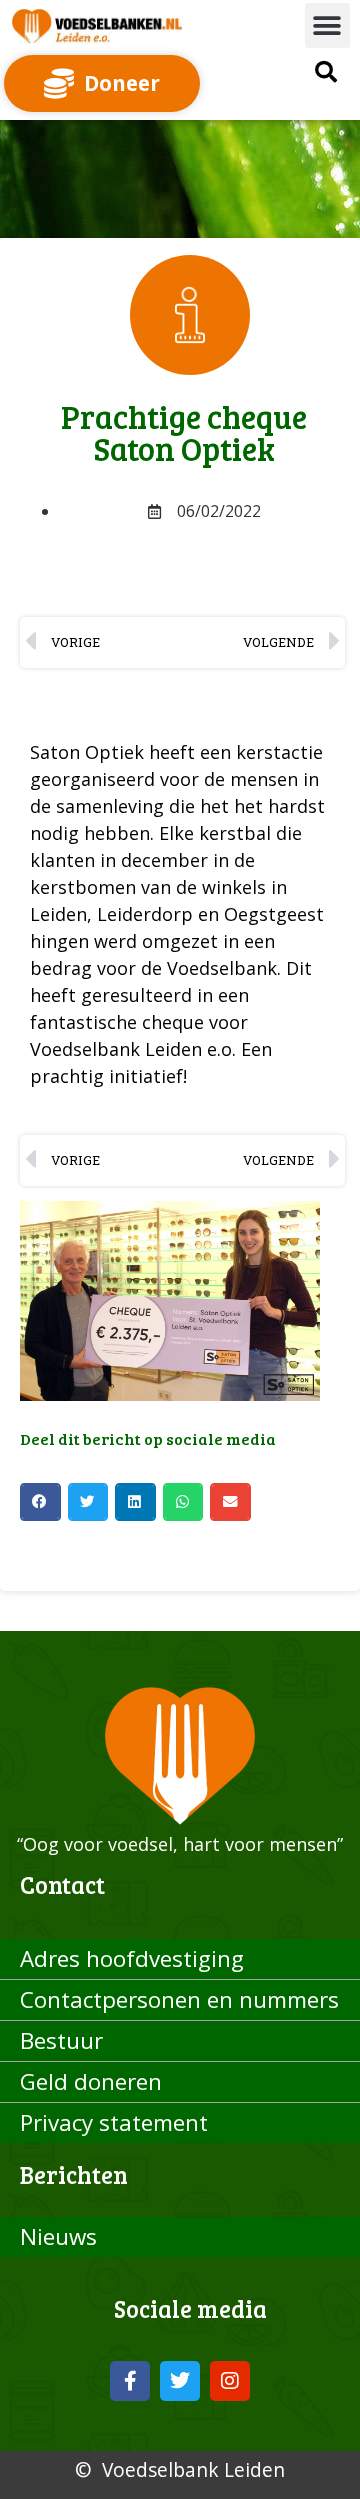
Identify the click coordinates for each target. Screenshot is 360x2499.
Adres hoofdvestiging (132, 1958)
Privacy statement (114, 2122)
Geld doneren (91, 2081)
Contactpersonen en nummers (179, 1999)
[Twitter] (180, 2381)
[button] (327, 25)
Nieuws (58, 2236)
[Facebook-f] (130, 2381)
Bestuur (61, 2040)
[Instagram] (230, 2381)
